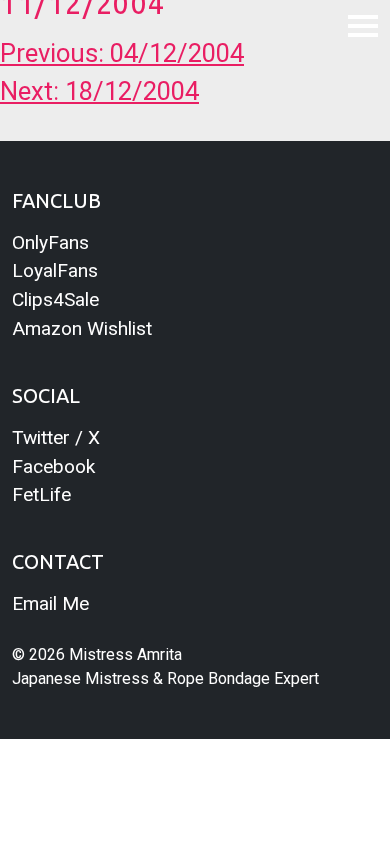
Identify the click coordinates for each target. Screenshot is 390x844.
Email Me (50, 603)
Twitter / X (56, 437)
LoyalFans (55, 270)
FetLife (41, 494)
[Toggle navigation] (363, 25)
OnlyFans (50, 242)
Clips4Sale (55, 299)
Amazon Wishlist (82, 328)
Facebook (53, 466)
